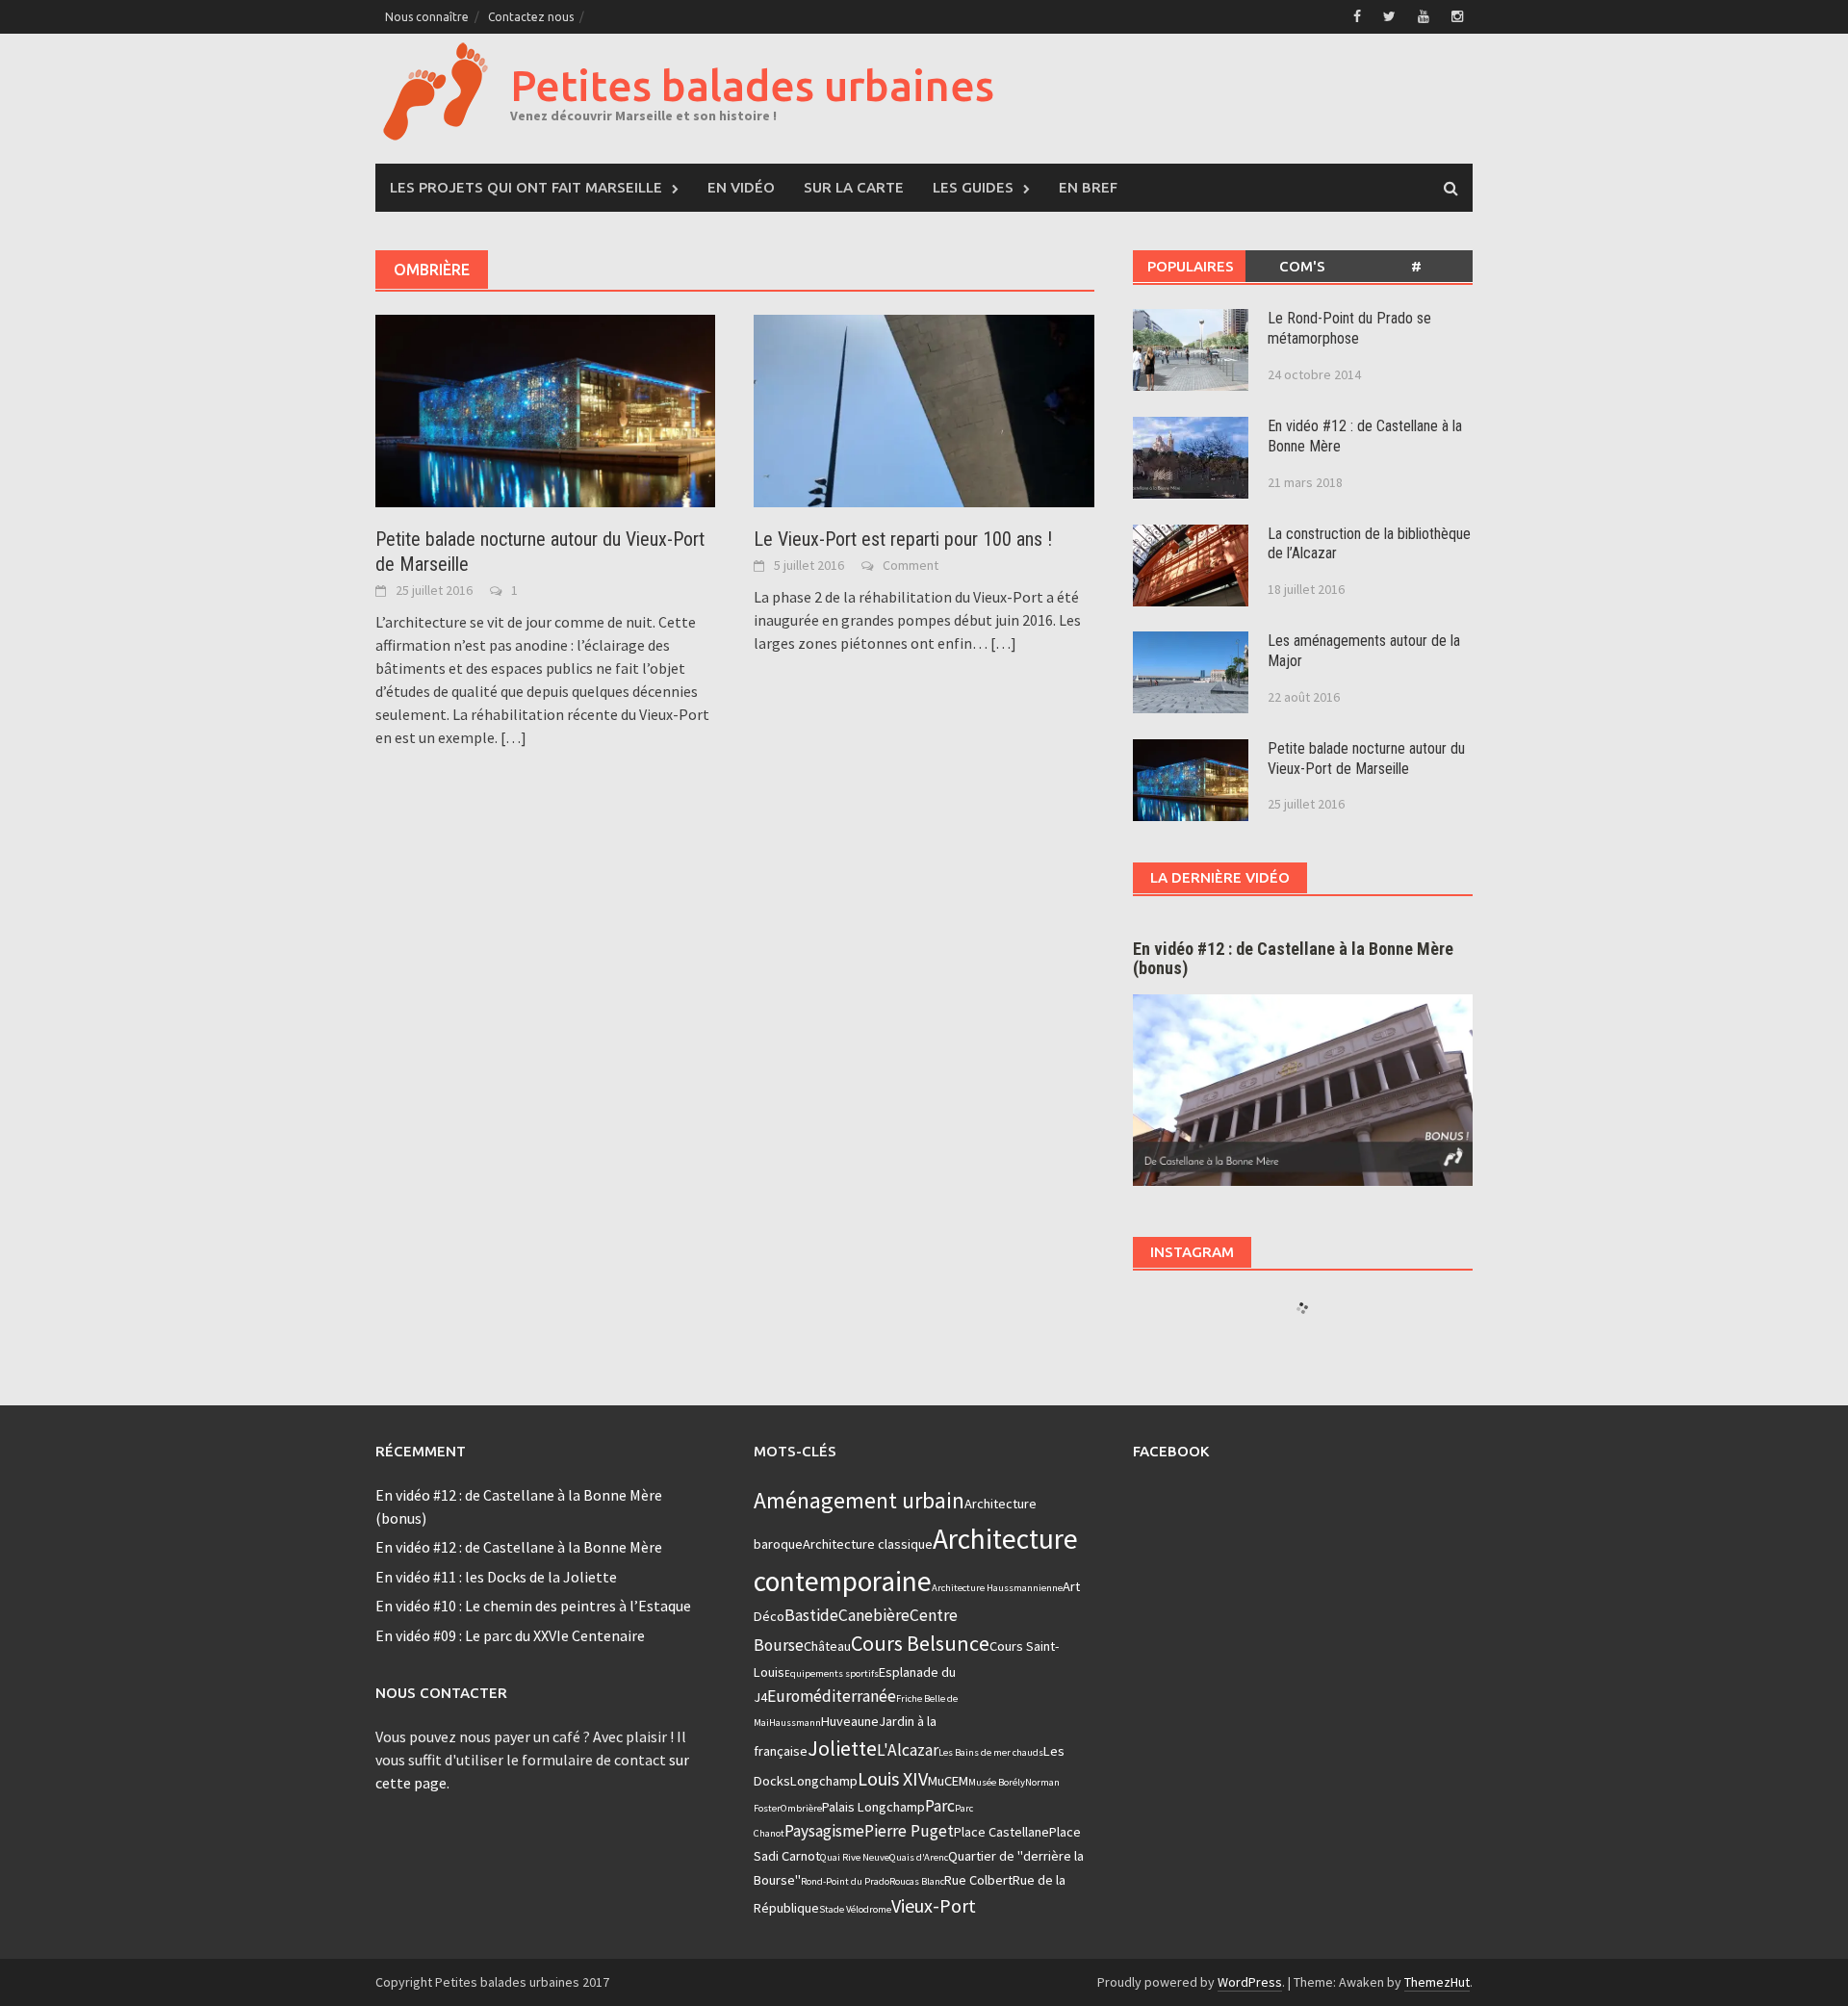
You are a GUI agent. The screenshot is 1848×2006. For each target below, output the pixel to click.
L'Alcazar (908, 1750)
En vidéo (741, 187)
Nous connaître (427, 17)
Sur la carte (854, 187)
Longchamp (824, 1781)
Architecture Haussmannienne (997, 1588)
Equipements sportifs (832, 1673)
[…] (512, 737)
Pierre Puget (909, 1831)
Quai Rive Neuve (855, 1857)
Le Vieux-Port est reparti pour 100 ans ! (903, 539)
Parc (940, 1806)
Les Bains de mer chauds (991, 1752)
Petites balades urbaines (752, 85)
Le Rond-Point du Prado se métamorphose (1349, 328)
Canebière (874, 1615)
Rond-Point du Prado (845, 1881)
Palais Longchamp (873, 1807)
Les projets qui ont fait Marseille (526, 187)
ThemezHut (1437, 1982)
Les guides (973, 187)
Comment (911, 565)
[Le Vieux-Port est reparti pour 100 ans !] (924, 409)
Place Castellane (1001, 1832)
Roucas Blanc (917, 1881)
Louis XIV (893, 1778)
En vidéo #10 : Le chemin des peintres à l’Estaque (533, 1606)
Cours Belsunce (920, 1643)
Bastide (811, 1615)
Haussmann (795, 1723)
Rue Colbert (978, 1880)
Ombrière (801, 1808)
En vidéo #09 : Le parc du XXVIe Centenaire (510, 1635)
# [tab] (1416, 266)
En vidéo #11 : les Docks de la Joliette (496, 1577)
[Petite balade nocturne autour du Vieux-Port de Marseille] (545, 409)
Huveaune (850, 1721)
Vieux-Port (934, 1905)
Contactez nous (531, 17)
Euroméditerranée (832, 1696)
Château (827, 1646)
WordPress (1250, 1982)
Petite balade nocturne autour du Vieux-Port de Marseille (1366, 759)
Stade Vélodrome (855, 1909)
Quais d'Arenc (919, 1857)
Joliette (842, 1748)
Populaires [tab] (1191, 266)
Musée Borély (997, 1782)
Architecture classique (868, 1544)
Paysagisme (824, 1831)
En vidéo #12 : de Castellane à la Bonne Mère (519, 1547)
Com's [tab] (1302, 266)
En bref (1088, 187)
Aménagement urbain (859, 1500)
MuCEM (948, 1781)
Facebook (1171, 1451)
